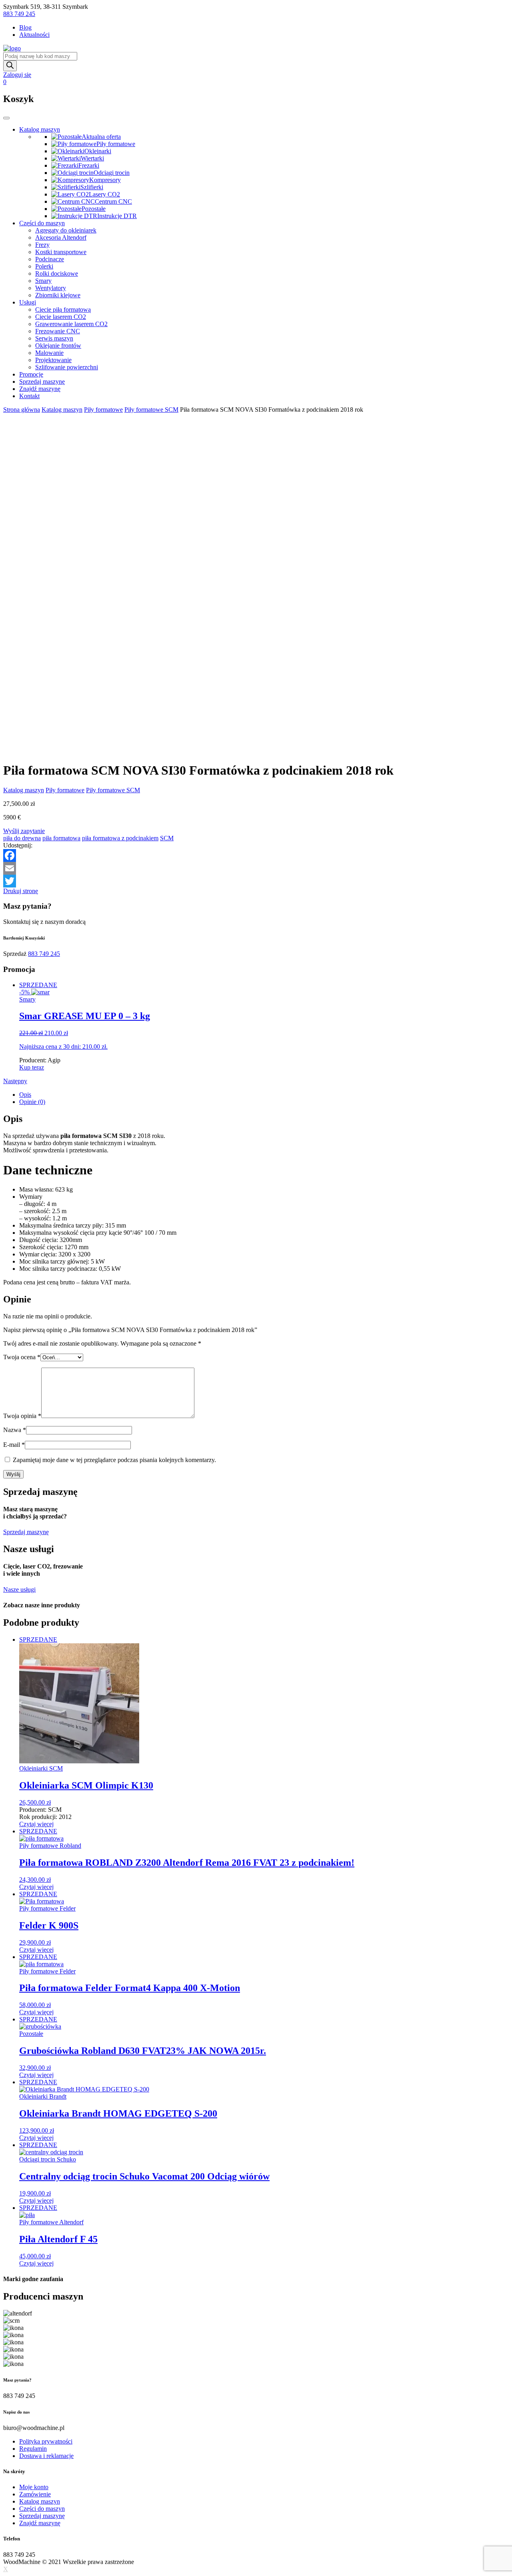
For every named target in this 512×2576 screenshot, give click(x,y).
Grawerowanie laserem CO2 (71, 324)
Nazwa (15, 1430)
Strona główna (22, 410)
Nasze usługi (19, 1589)
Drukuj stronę (21, 891)
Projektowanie (53, 360)
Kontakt (29, 396)
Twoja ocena (22, 1357)
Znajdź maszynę (40, 389)
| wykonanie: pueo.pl (162, 2562)
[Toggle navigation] (6, 118)
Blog (25, 27)
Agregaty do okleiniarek (66, 230)
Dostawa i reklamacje (46, 2456)
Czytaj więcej (36, 1824)
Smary (43, 281)
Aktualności (34, 35)
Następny (15, 1081)
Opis (25, 1095)
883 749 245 (19, 14)
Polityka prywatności (46, 2441)
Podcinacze (50, 259)
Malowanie (49, 353)
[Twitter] (256, 881)
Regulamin (33, 2449)
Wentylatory (51, 288)
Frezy (42, 245)
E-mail (14, 1445)
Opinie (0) (32, 1102)
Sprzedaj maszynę (42, 382)
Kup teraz (32, 1067)
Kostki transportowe (61, 252)
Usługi (28, 302)
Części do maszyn (42, 223)
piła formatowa (61, 838)
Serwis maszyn (54, 338)
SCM (167, 838)
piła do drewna (22, 838)
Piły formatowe (103, 410)
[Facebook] (256, 855)
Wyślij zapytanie (24, 831)
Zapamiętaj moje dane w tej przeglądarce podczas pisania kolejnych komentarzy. (114, 1460)
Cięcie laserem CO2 (61, 317)
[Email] (256, 868)
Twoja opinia (22, 1416)
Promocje (31, 374)
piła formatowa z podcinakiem (120, 838)
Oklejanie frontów (58, 346)
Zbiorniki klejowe (58, 295)
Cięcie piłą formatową (63, 309)
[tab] (264, 1095)
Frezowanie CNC (58, 331)
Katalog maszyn (40, 129)
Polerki (44, 266)
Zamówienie (35, 2494)
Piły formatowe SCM (151, 410)
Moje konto (34, 2487)
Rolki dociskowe (57, 273)
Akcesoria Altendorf (61, 237)
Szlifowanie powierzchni (67, 367)
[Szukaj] (10, 66)
